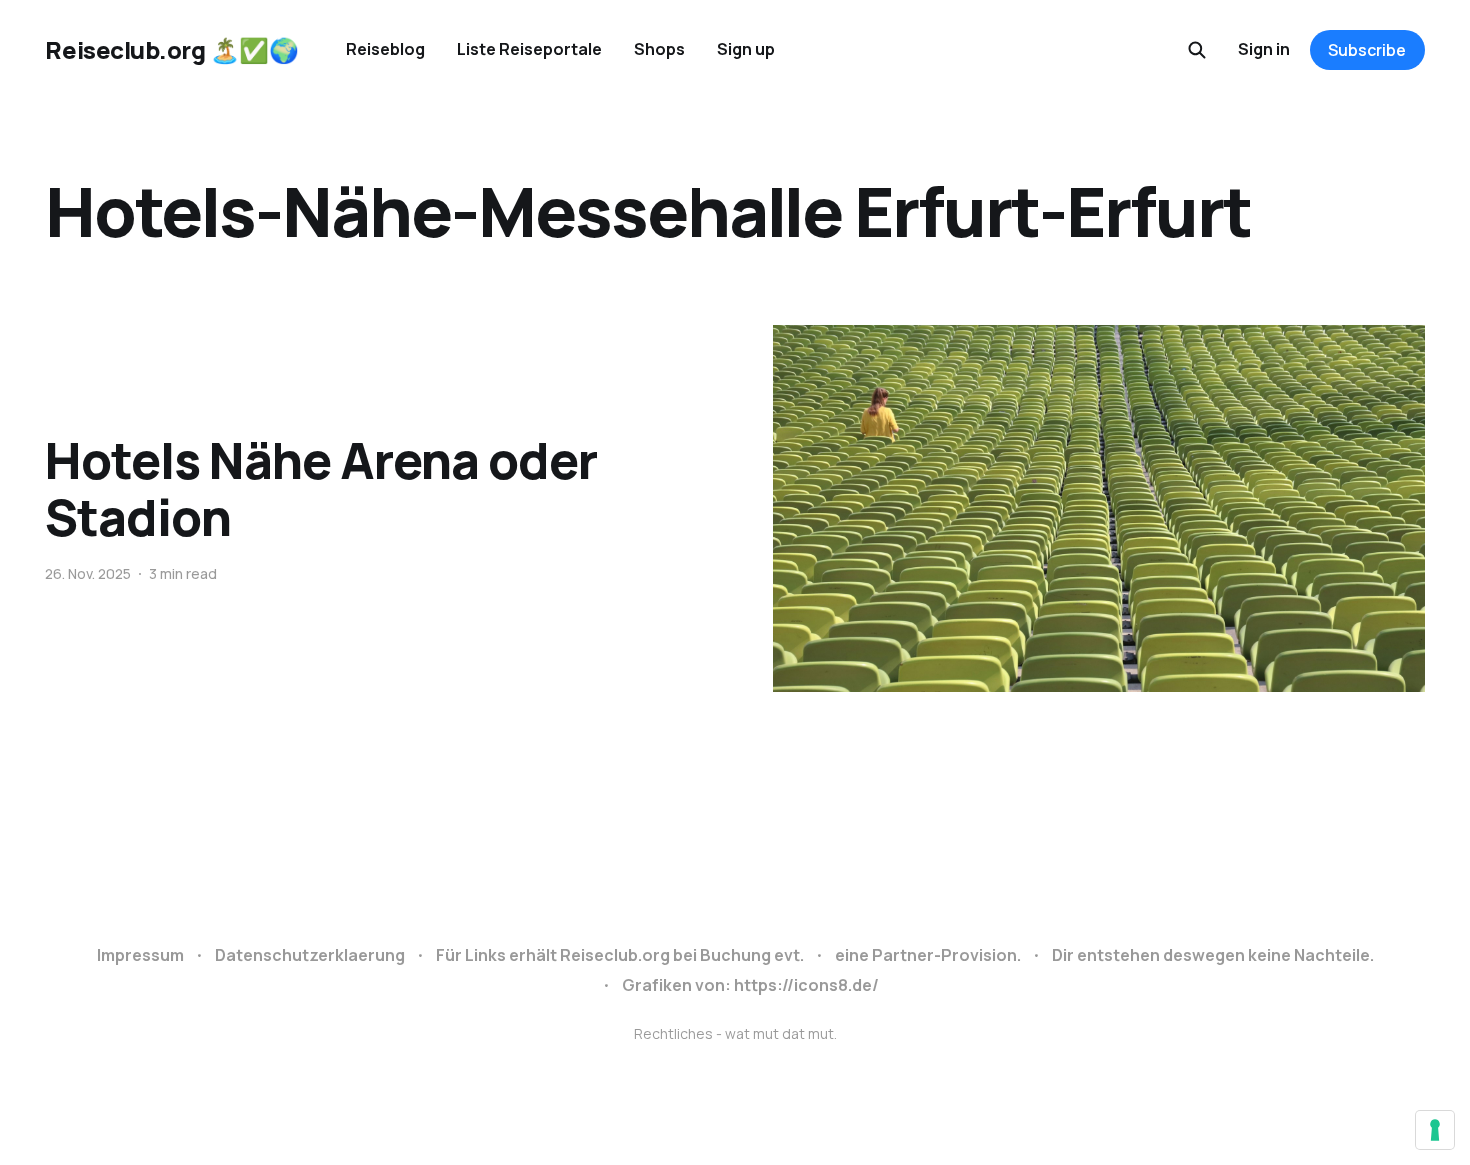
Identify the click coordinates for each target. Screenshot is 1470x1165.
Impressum (140, 955)
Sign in (1264, 49)
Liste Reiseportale (529, 49)
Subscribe (1367, 50)
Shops (659, 49)
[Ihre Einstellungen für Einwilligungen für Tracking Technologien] (1435, 1130)
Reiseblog (385, 49)
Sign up (746, 49)
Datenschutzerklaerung (310, 955)
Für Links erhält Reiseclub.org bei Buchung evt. (620, 955)
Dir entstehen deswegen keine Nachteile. (1213, 955)
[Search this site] (1197, 50)
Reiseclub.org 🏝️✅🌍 (171, 50)
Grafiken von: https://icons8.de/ (750, 985)
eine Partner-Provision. (928, 955)
